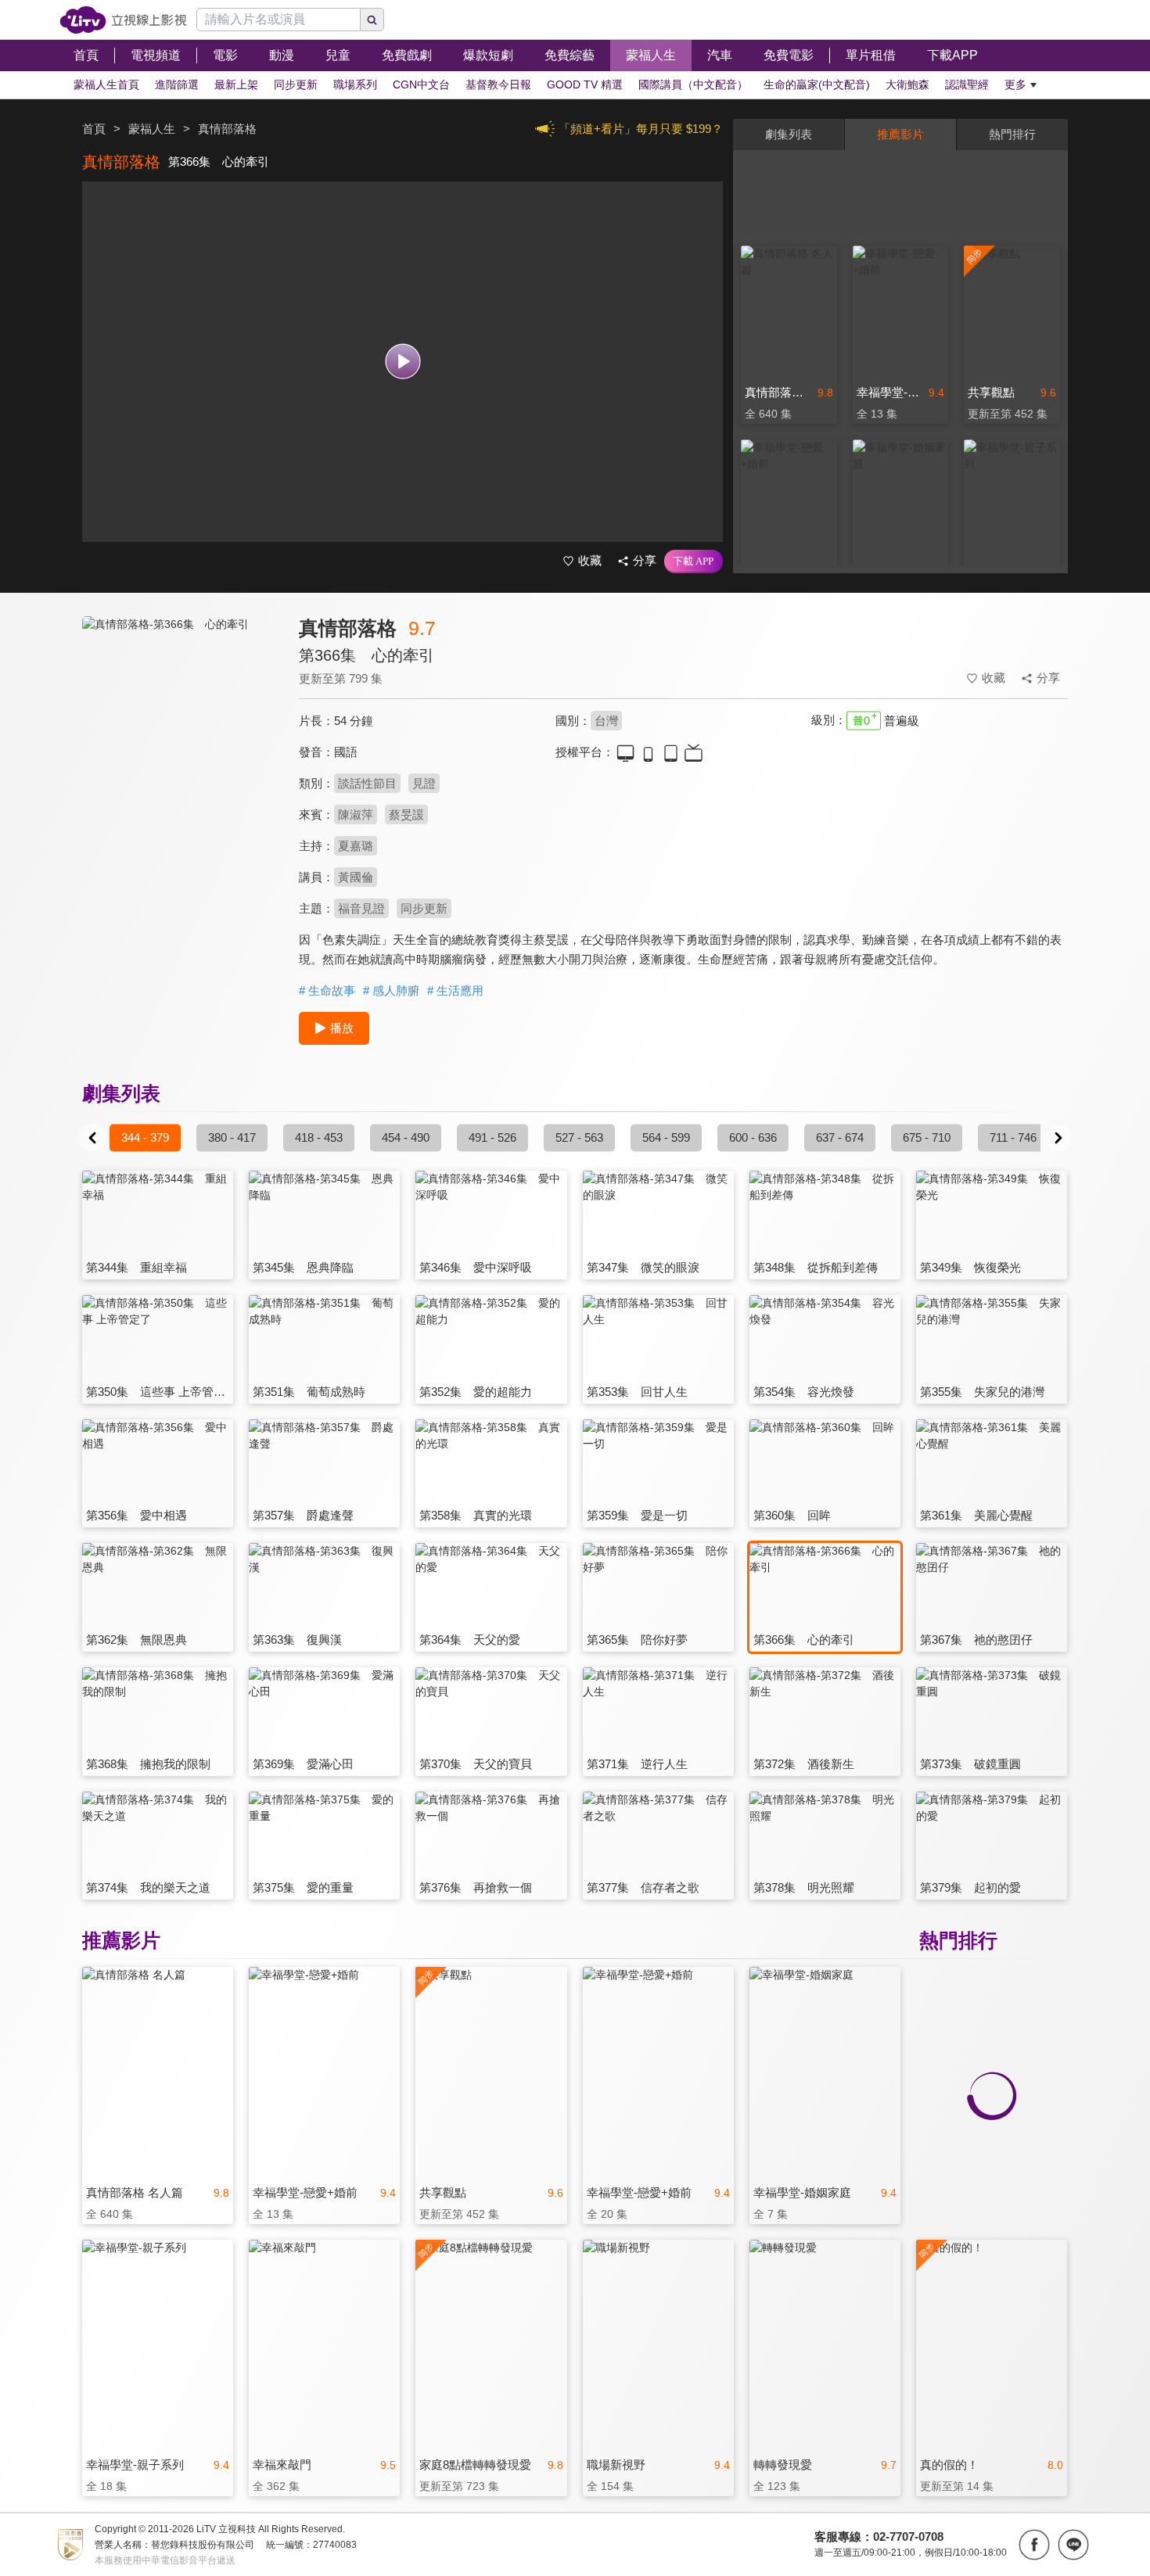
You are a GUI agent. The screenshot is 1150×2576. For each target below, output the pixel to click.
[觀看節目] (402, 362)
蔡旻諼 (406, 814)
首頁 (94, 129)
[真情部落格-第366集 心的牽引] (181, 756)
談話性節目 (367, 783)
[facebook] (1034, 2545)
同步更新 (424, 908)
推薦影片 (900, 134)
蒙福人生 (152, 129)
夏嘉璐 (356, 846)
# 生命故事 (327, 990)
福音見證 (361, 908)
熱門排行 (1012, 134)
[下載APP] (694, 561)
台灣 (606, 721)
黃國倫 (356, 877)
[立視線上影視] (123, 20)
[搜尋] (372, 20)
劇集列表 (789, 134)
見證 (424, 783)
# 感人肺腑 (391, 990)
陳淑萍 (356, 814)
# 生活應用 (455, 990)
